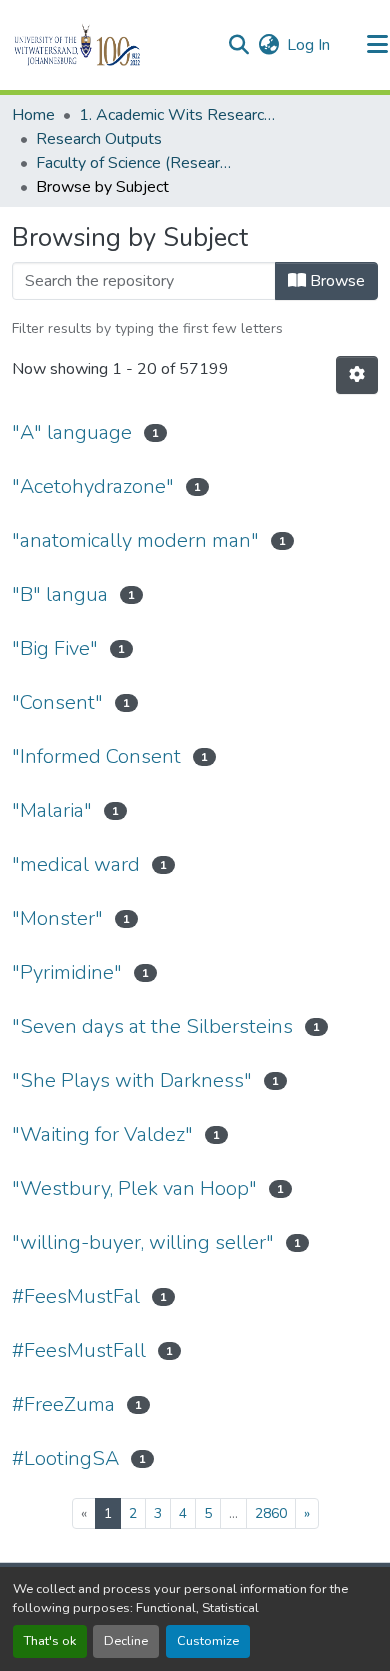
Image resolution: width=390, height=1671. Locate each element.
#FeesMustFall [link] (79, 1350)
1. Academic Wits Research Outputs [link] (179, 115)
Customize (208, 1641)
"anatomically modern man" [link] (135, 540)
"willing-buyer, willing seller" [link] (143, 1242)
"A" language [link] (72, 432)
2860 (271, 1513)
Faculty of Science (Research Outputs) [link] (136, 163)
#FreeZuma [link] (63, 1404)
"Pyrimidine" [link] (67, 972)
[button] (111, 45)
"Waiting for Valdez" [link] (102, 1134)
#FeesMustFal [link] (76, 1296)
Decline (126, 1641)
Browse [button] (335, 281)
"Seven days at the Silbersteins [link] (152, 1026)
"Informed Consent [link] (96, 756)
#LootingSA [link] (65, 1458)
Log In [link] (308, 45)
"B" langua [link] (60, 594)
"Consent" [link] (57, 702)
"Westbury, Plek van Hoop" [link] (134, 1188)
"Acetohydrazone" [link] (93, 486)
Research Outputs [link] (99, 139)
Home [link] (33, 115)
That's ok (50, 1641)
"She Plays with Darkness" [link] (132, 1080)
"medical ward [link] (76, 864)
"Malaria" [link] (52, 810)
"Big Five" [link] (55, 648)
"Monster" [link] (57, 918)
